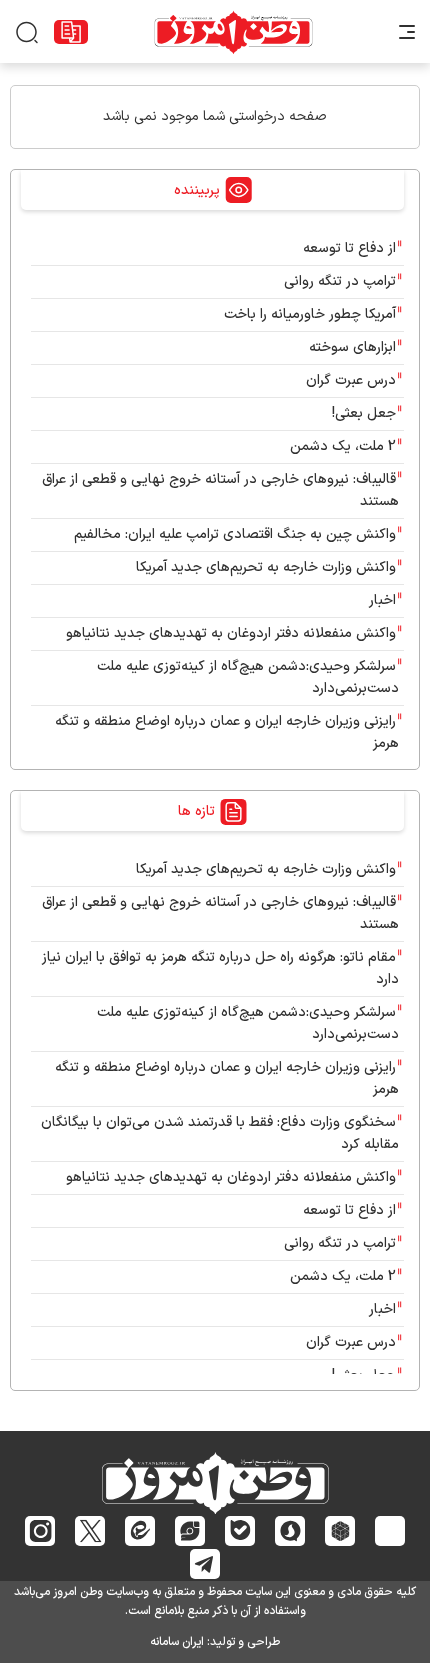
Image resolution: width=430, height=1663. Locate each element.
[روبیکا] (340, 1531)
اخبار (382, 600)
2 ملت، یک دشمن (343, 446)
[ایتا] (140, 1530)
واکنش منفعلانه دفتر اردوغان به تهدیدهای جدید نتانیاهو (231, 633)
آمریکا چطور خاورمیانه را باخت (310, 314)
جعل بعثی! (364, 413)
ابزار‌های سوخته (352, 347)
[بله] (240, 1530)
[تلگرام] (205, 1564)
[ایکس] (90, 1531)
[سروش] (290, 1531)
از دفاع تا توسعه (349, 248)
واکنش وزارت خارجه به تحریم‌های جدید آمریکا (266, 567)
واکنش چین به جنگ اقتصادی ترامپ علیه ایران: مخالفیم (235, 534)
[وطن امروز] (233, 32)
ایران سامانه (177, 1642)
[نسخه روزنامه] (71, 32)
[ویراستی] (190, 1531)
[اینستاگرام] (40, 1531)
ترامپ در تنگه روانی (340, 281)
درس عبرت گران (351, 380)
